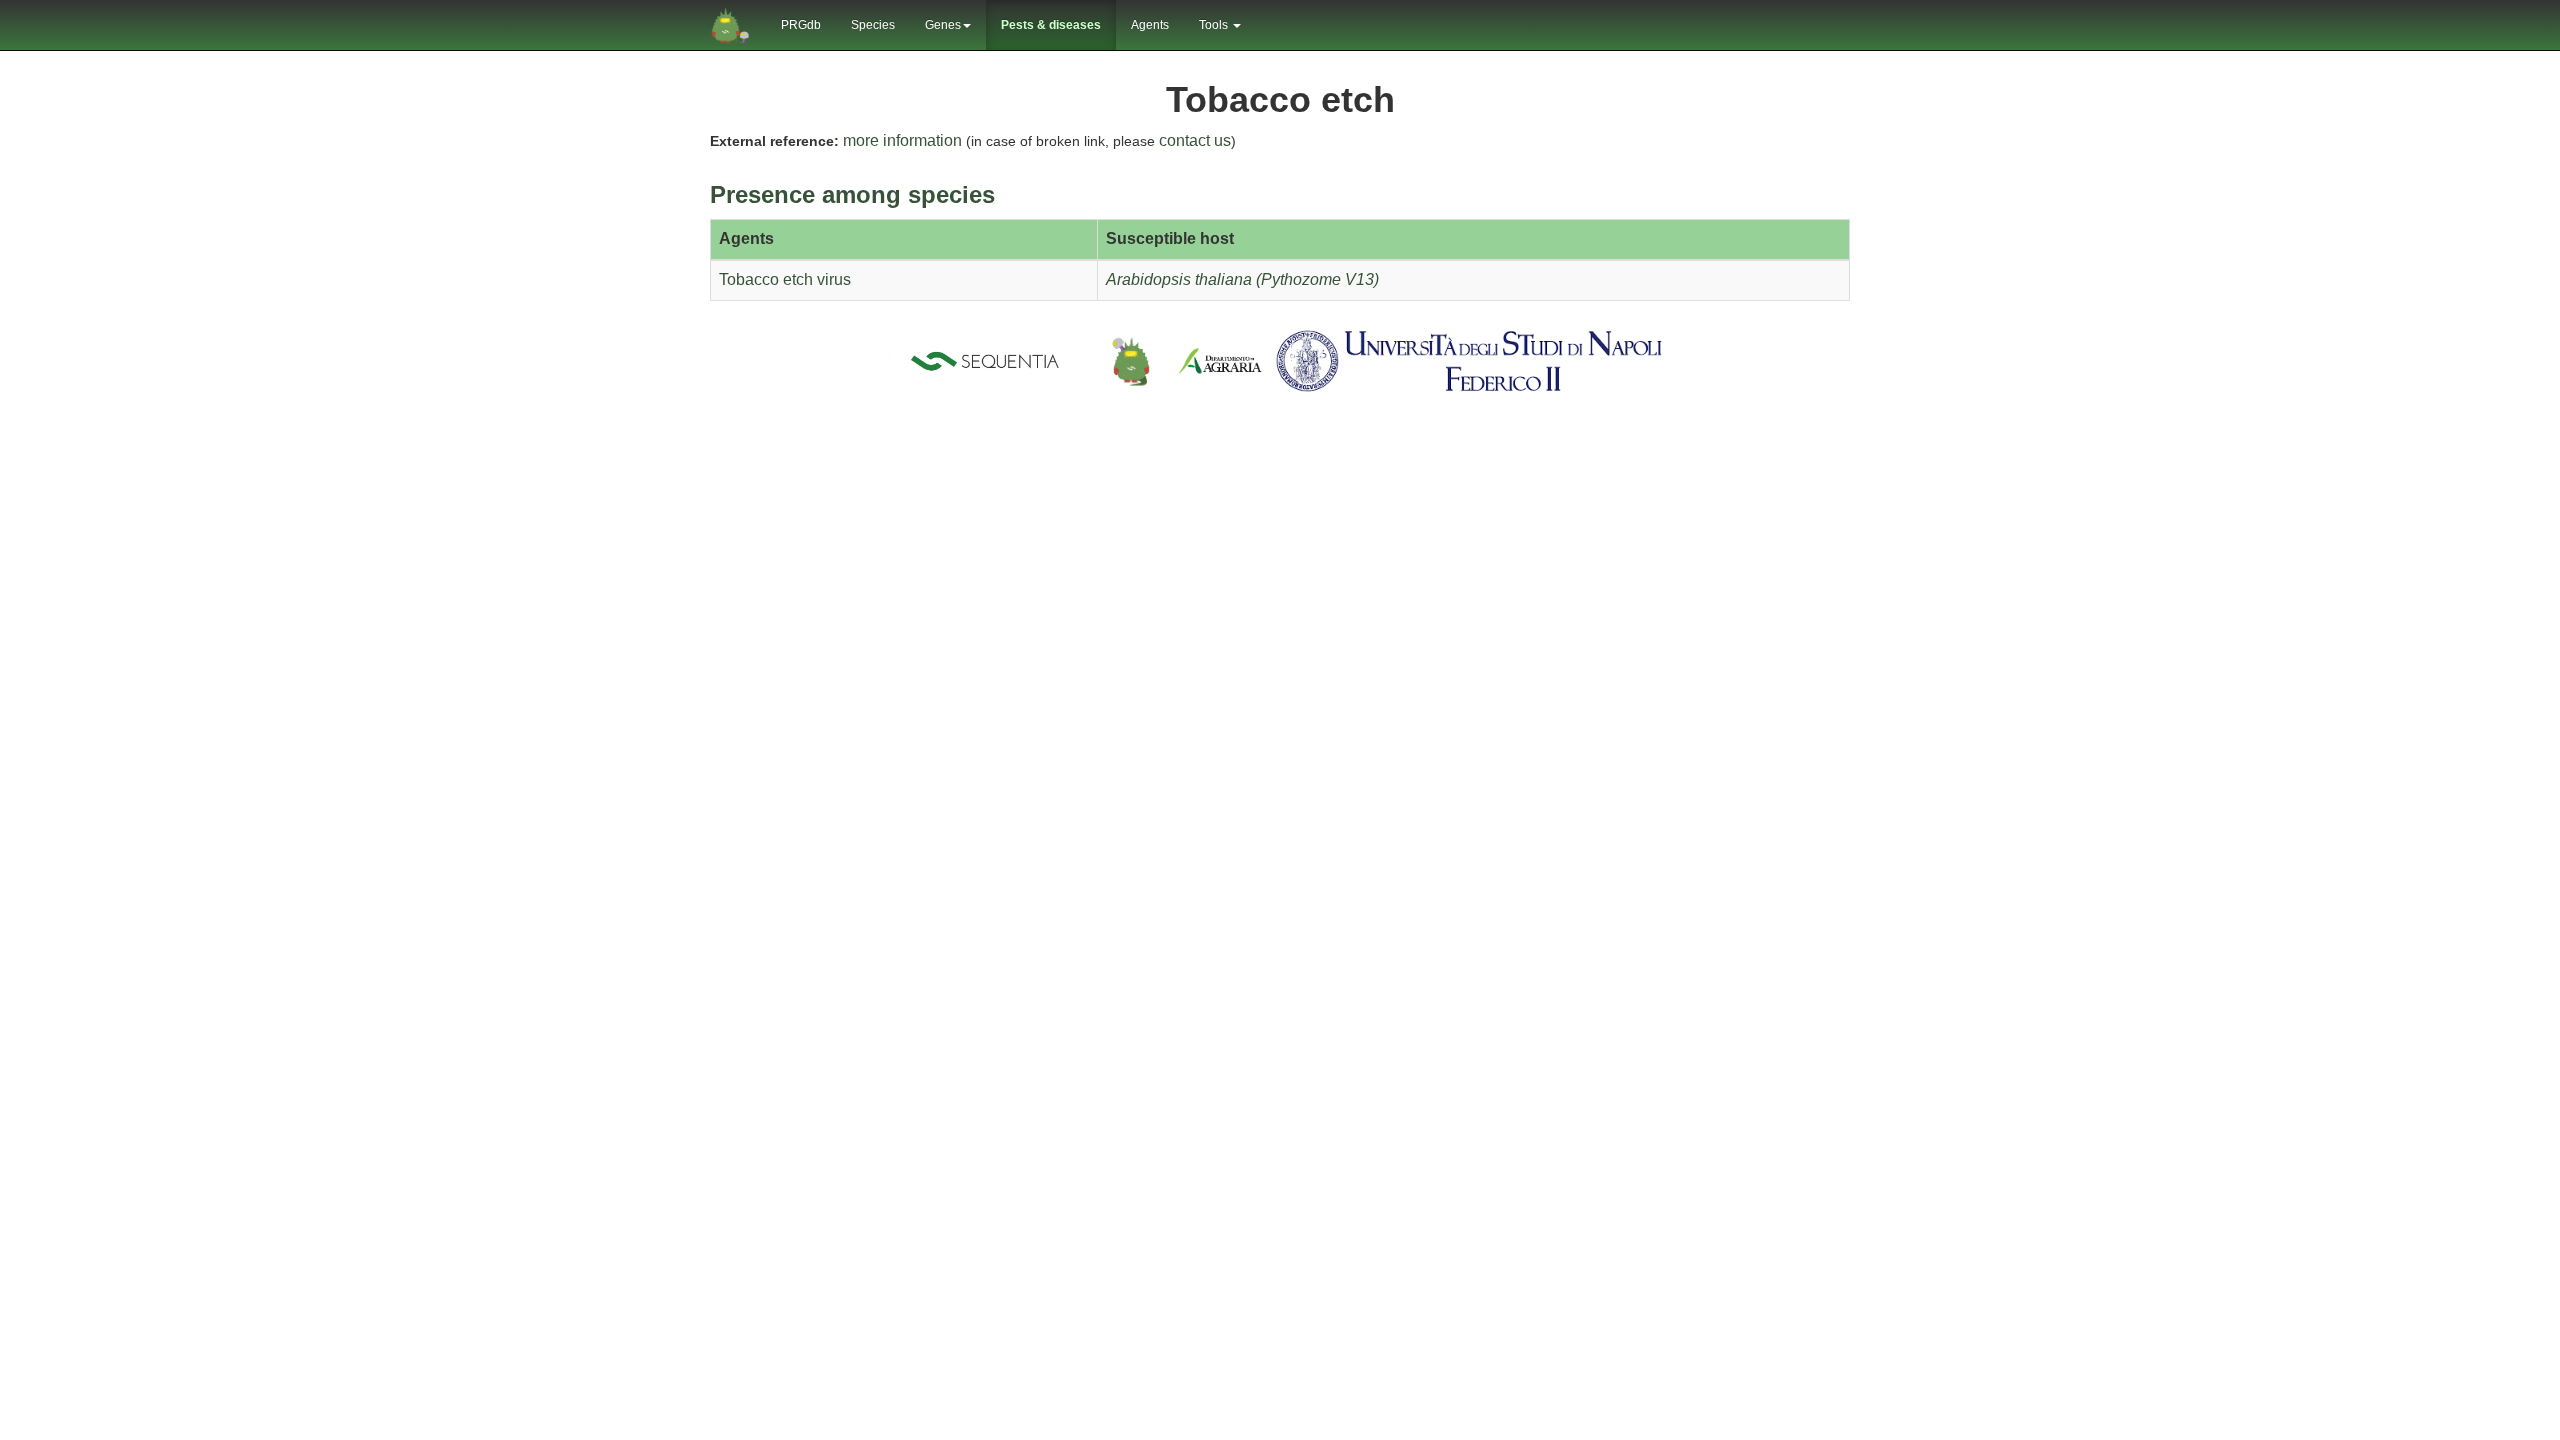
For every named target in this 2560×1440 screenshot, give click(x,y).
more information (902, 140)
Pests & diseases (1051, 25)
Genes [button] (943, 25)
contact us (1195, 140)
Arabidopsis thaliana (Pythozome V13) (1242, 279)
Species (873, 25)
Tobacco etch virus (785, 279)
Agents (1150, 25)
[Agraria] (1220, 360)
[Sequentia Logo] (989, 360)
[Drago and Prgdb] (1131, 360)
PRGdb (801, 25)
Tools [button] (1215, 25)
